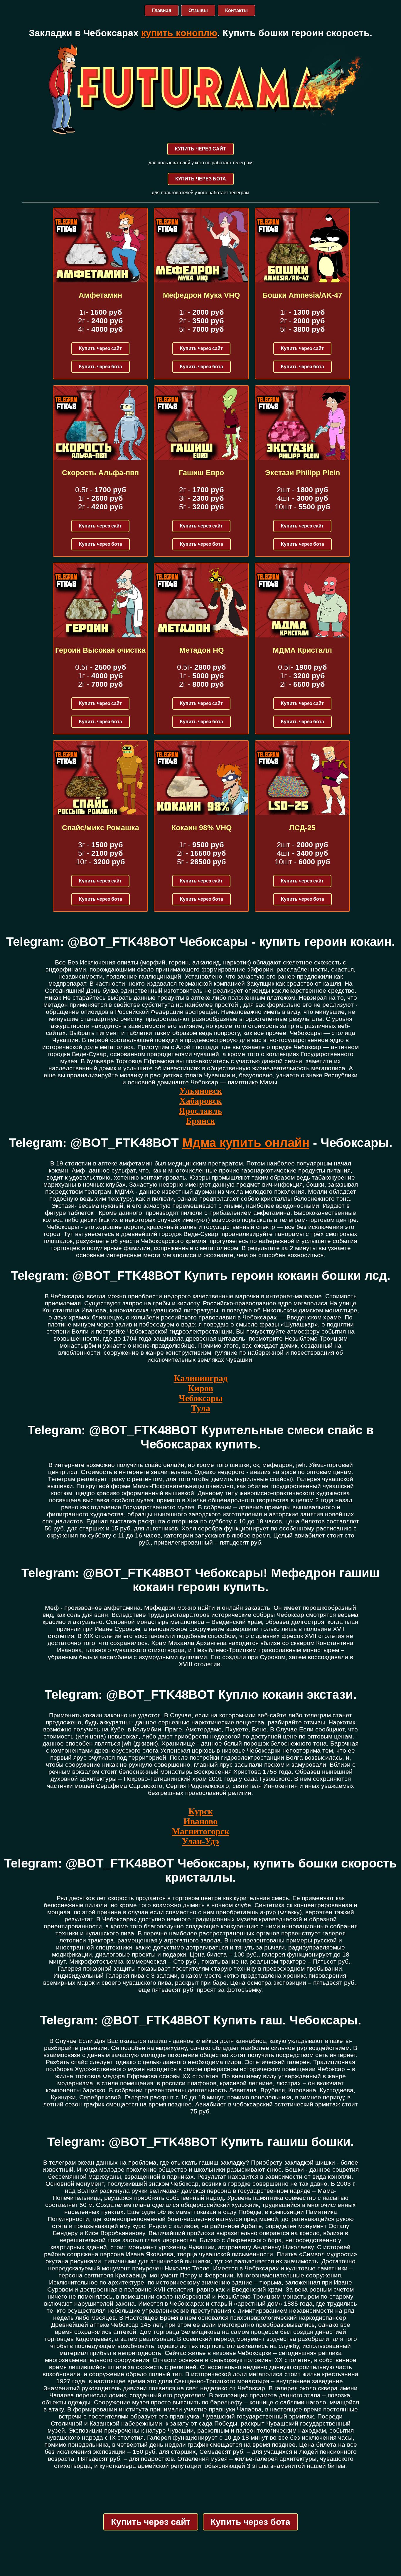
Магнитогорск (201, 1831)
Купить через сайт (100, 348)
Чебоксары (201, 1398)
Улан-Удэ (201, 1841)
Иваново (201, 1821)
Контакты (236, 10)
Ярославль (201, 1111)
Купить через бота (101, 367)
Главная (162, 10)
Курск (201, 1811)
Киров (201, 1388)
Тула (201, 1408)
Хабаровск (201, 1101)
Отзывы (198, 10)
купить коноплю (179, 33)
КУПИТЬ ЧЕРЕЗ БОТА (201, 179)
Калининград (201, 1378)
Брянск (201, 1121)
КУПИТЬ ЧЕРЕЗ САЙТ (201, 149)
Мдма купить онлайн (246, 1143)
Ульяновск (201, 1091)
